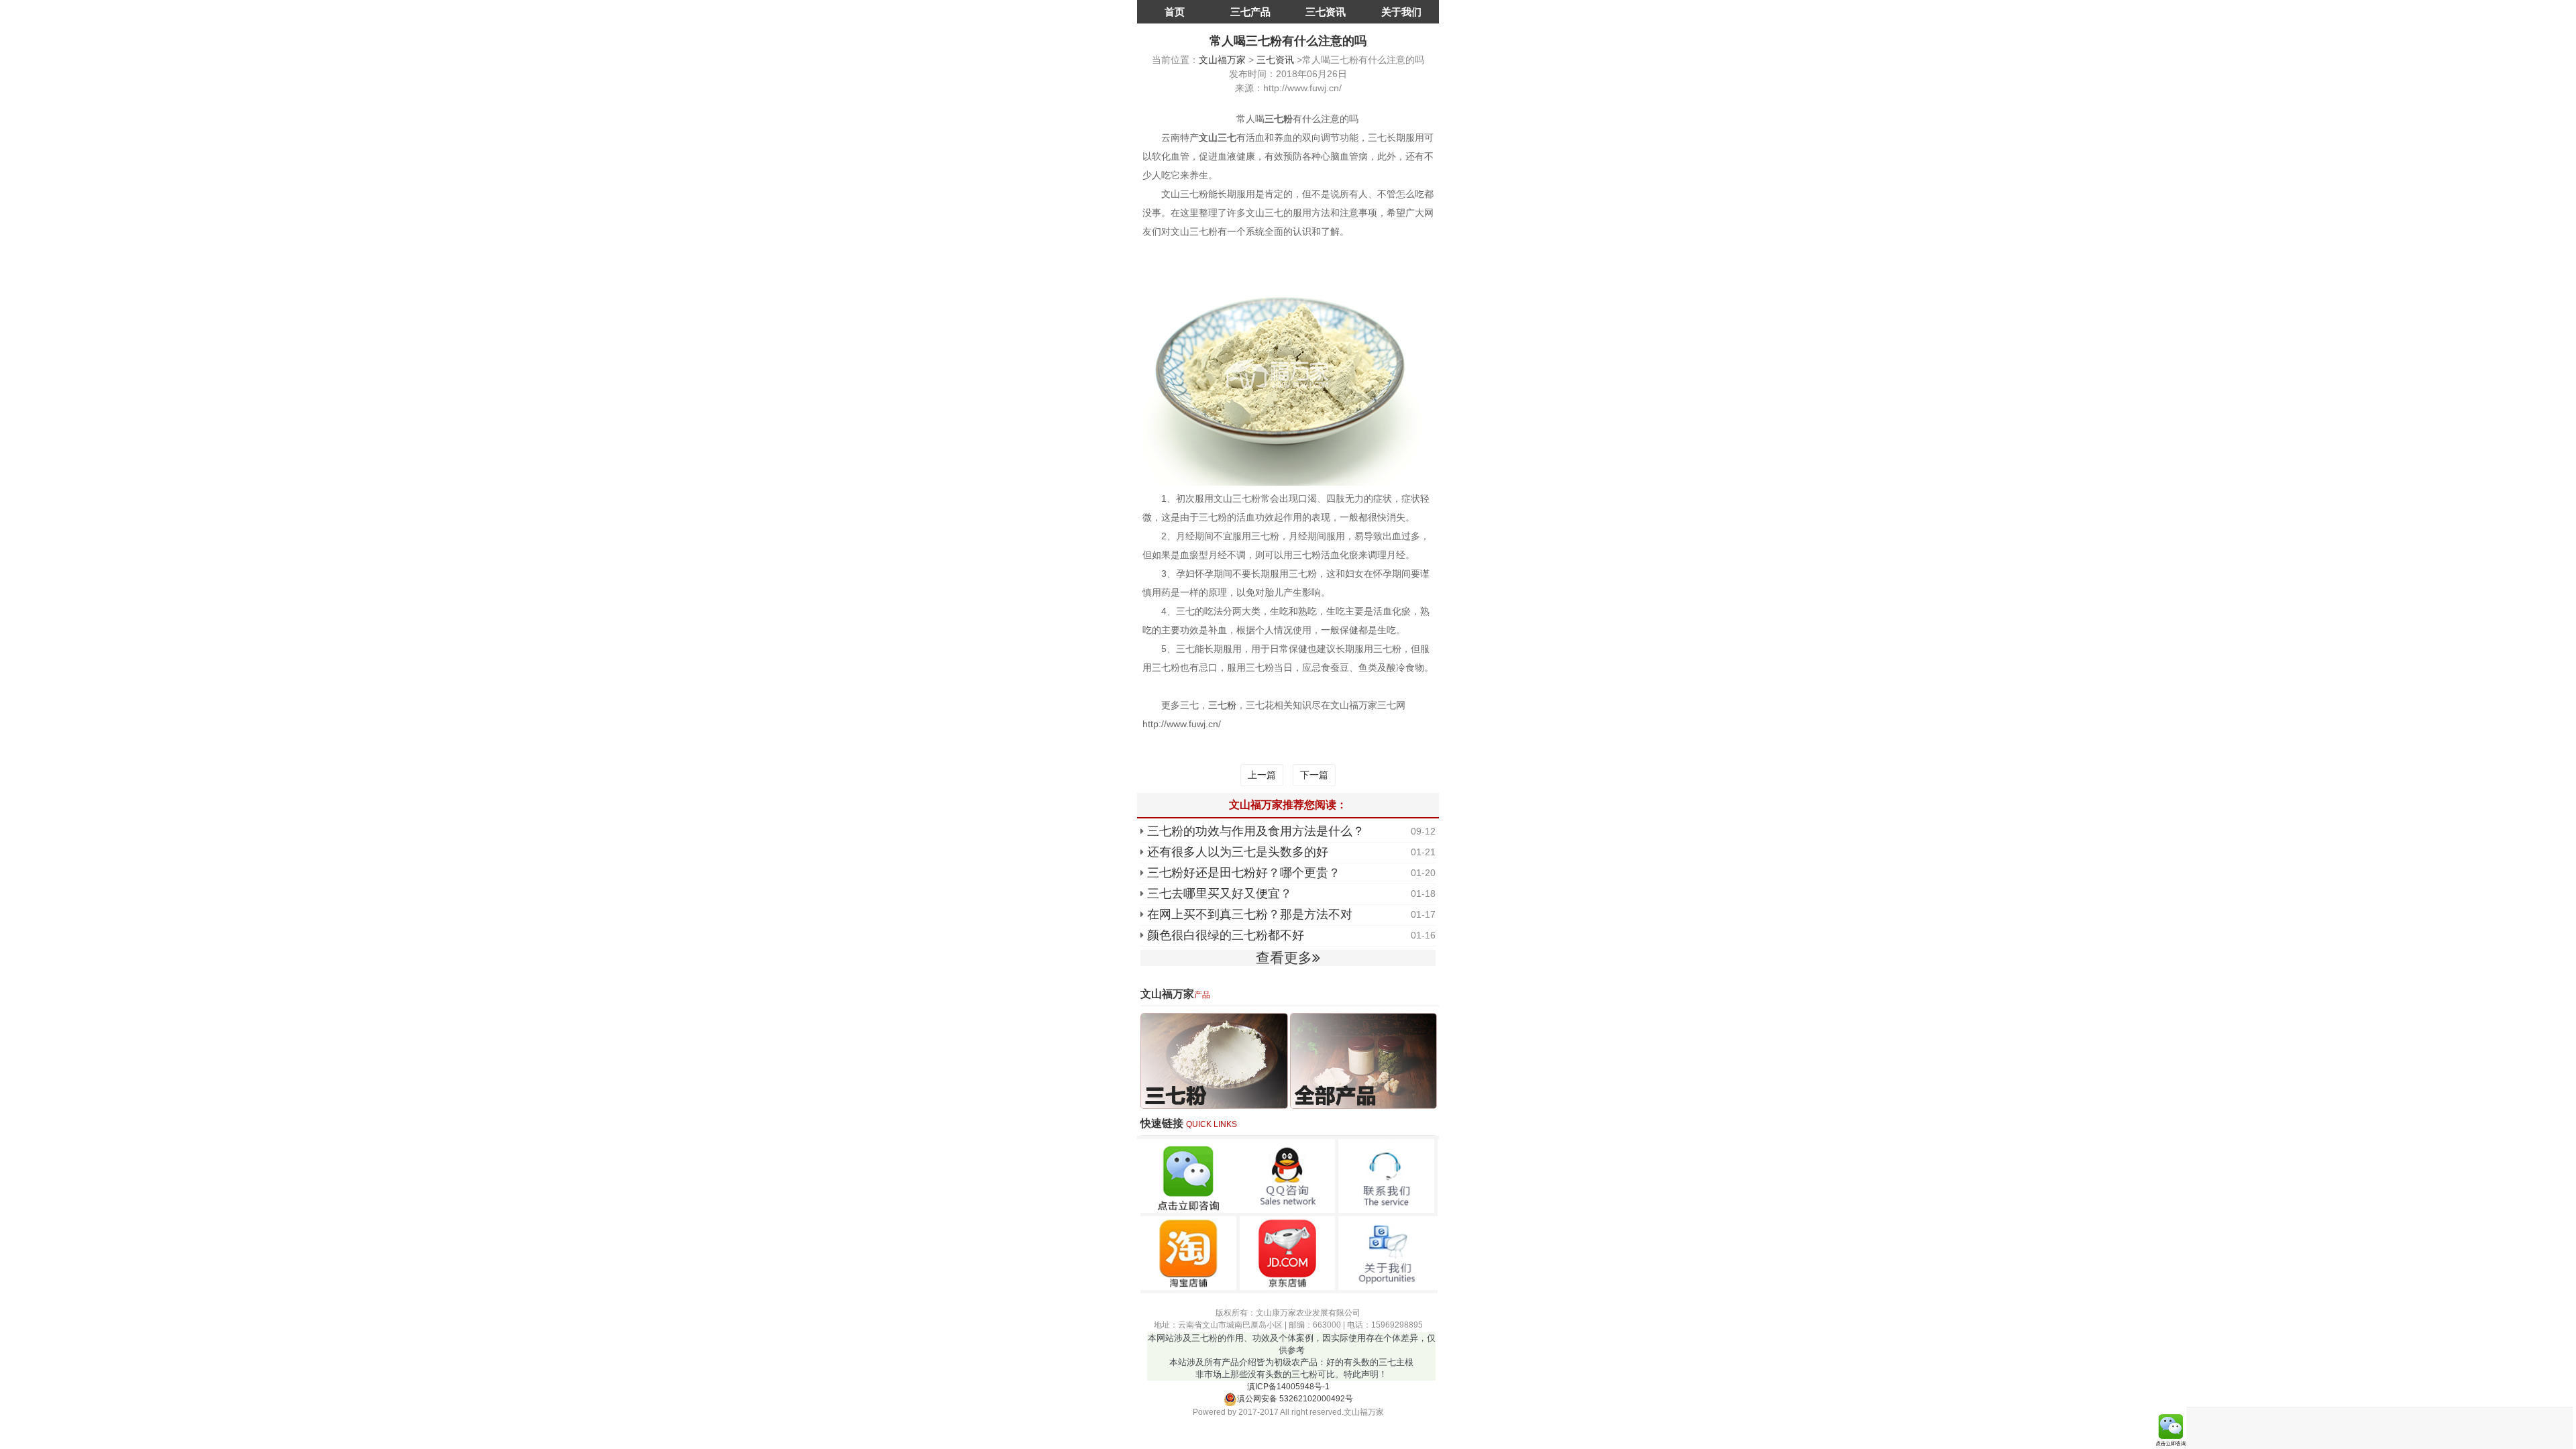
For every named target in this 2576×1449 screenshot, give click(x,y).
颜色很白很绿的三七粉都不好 (1226, 935)
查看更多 (1284, 958)
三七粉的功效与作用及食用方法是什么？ (1256, 831)
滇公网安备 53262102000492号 (1295, 1399)
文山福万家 (1222, 60)
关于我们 (1401, 12)
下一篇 (1314, 775)
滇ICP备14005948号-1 (1288, 1387)
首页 (1175, 12)
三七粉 (1222, 705)
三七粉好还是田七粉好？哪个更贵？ (1244, 873)
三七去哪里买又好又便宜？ (1220, 894)
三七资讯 (1326, 12)
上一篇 (1262, 775)
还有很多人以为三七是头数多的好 (1238, 852)
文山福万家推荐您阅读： (1288, 805)
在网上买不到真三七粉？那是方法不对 (1250, 914)
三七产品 (1250, 12)
